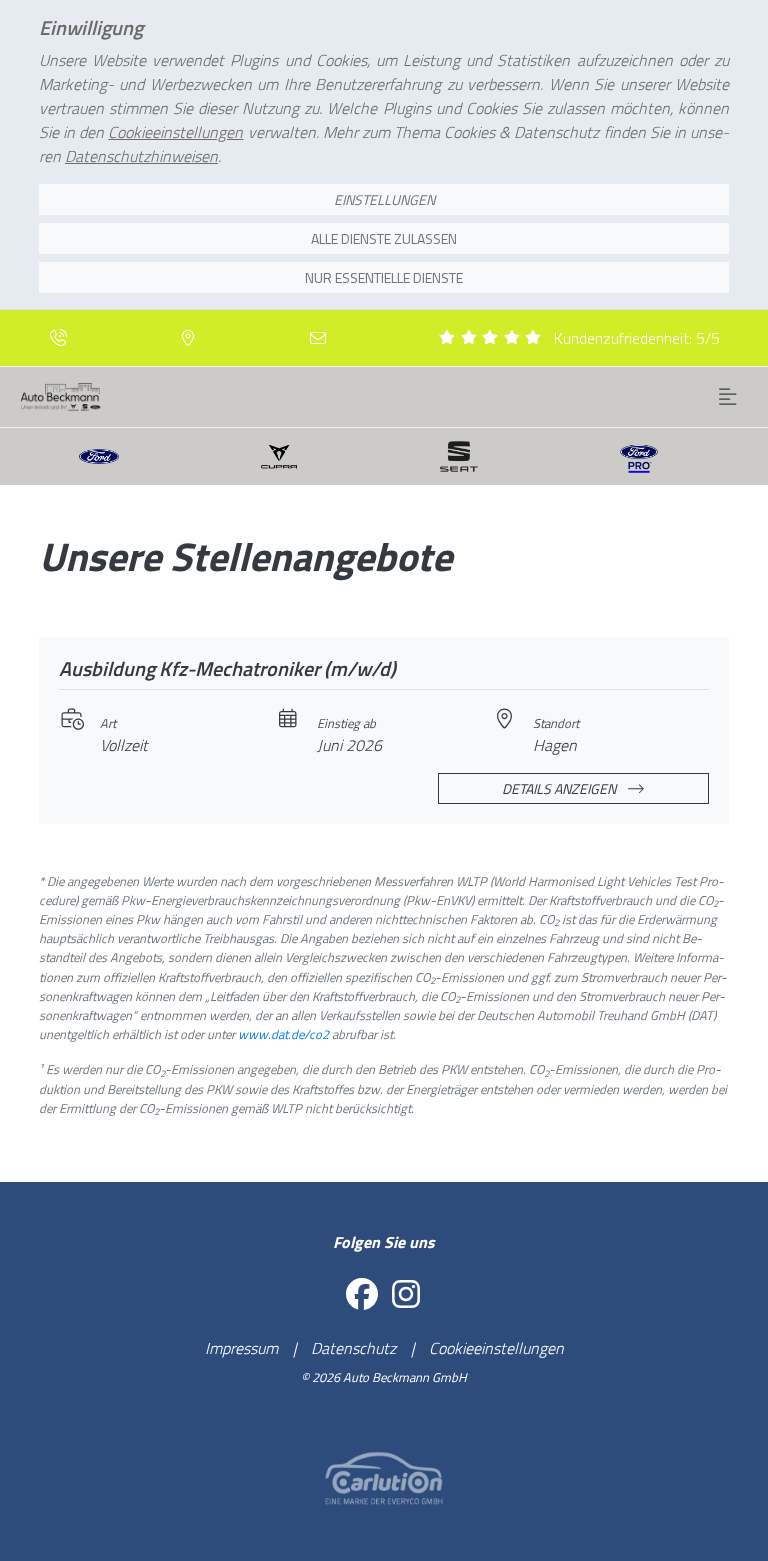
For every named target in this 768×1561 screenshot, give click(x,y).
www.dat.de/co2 (283, 1034)
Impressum (241, 1348)
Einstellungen (384, 199)
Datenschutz (353, 1348)
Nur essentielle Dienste (384, 277)
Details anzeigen (560, 788)
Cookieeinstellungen (496, 1348)
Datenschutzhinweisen (141, 156)
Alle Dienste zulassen (384, 238)
